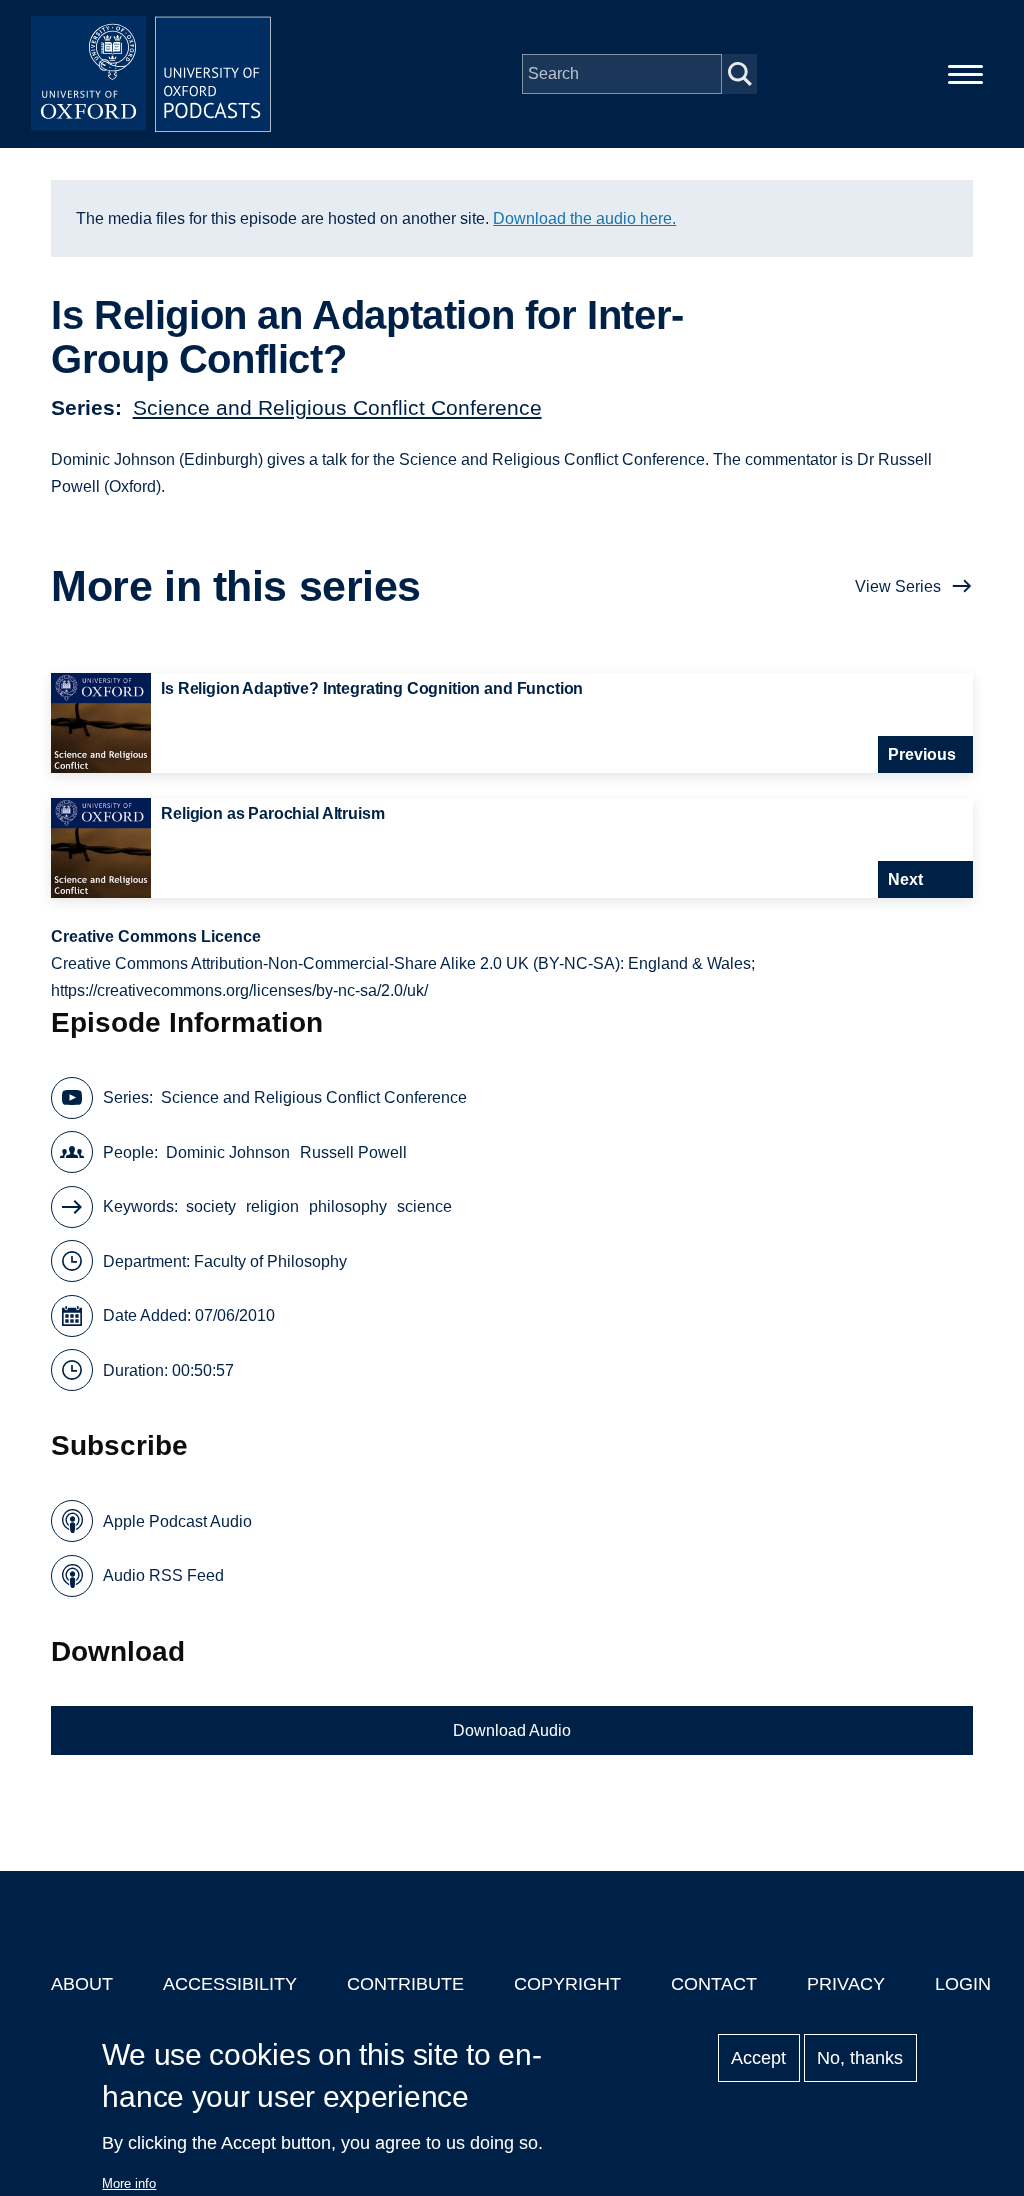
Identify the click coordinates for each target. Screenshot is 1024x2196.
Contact (714, 1984)
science (424, 1206)
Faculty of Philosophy (270, 1261)
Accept (758, 2058)
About (82, 1984)
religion (272, 1206)
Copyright (567, 1984)
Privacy (846, 1984)
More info (129, 2183)
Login (963, 1984)
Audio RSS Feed (163, 1575)
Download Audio (512, 1730)
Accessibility (230, 1984)
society (211, 1206)
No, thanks (860, 2058)
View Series (898, 586)
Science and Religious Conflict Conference (337, 407)
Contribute (405, 1984)
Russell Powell (353, 1152)
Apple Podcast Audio (177, 1521)
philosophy (348, 1206)
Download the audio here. (584, 218)
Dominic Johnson (228, 1152)
